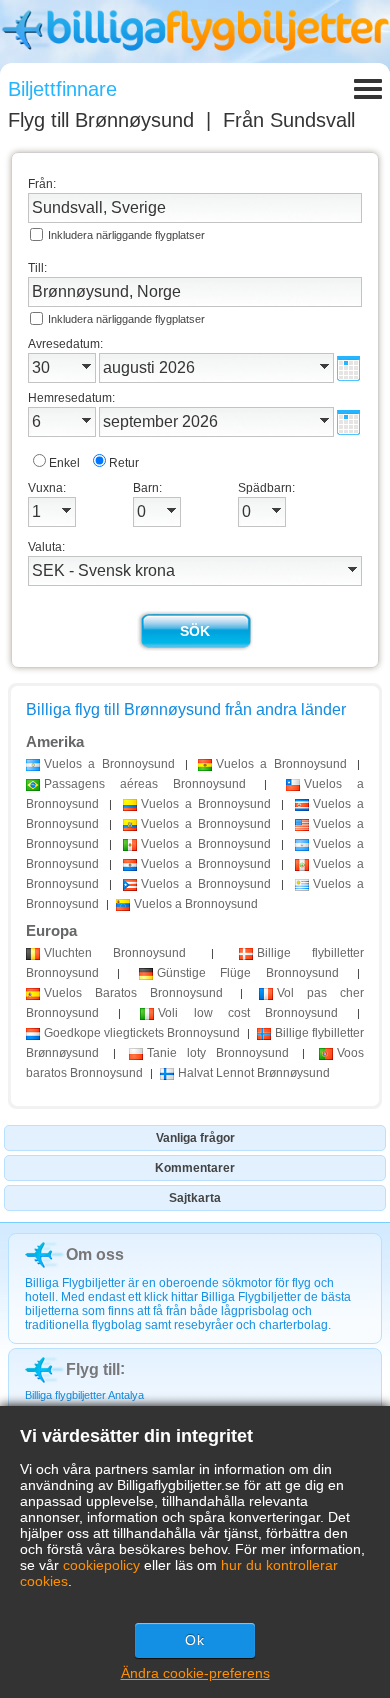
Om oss (95, 1254)
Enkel (64, 463)
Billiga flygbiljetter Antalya (84, 1395)
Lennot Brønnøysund (254, 1073)
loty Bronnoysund (217, 1053)
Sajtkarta (195, 1198)
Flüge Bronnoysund (248, 973)
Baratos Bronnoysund (133, 993)
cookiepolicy (101, 1565)
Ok (195, 1640)
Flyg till (101, 120)
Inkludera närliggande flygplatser (126, 235)
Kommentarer (195, 1168)
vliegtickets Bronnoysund (142, 1033)
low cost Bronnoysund (248, 1013)
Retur (124, 463)
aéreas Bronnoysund (145, 784)
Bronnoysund (115, 953)
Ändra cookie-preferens (195, 1673)
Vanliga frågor (195, 1138)
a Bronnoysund (109, 764)
